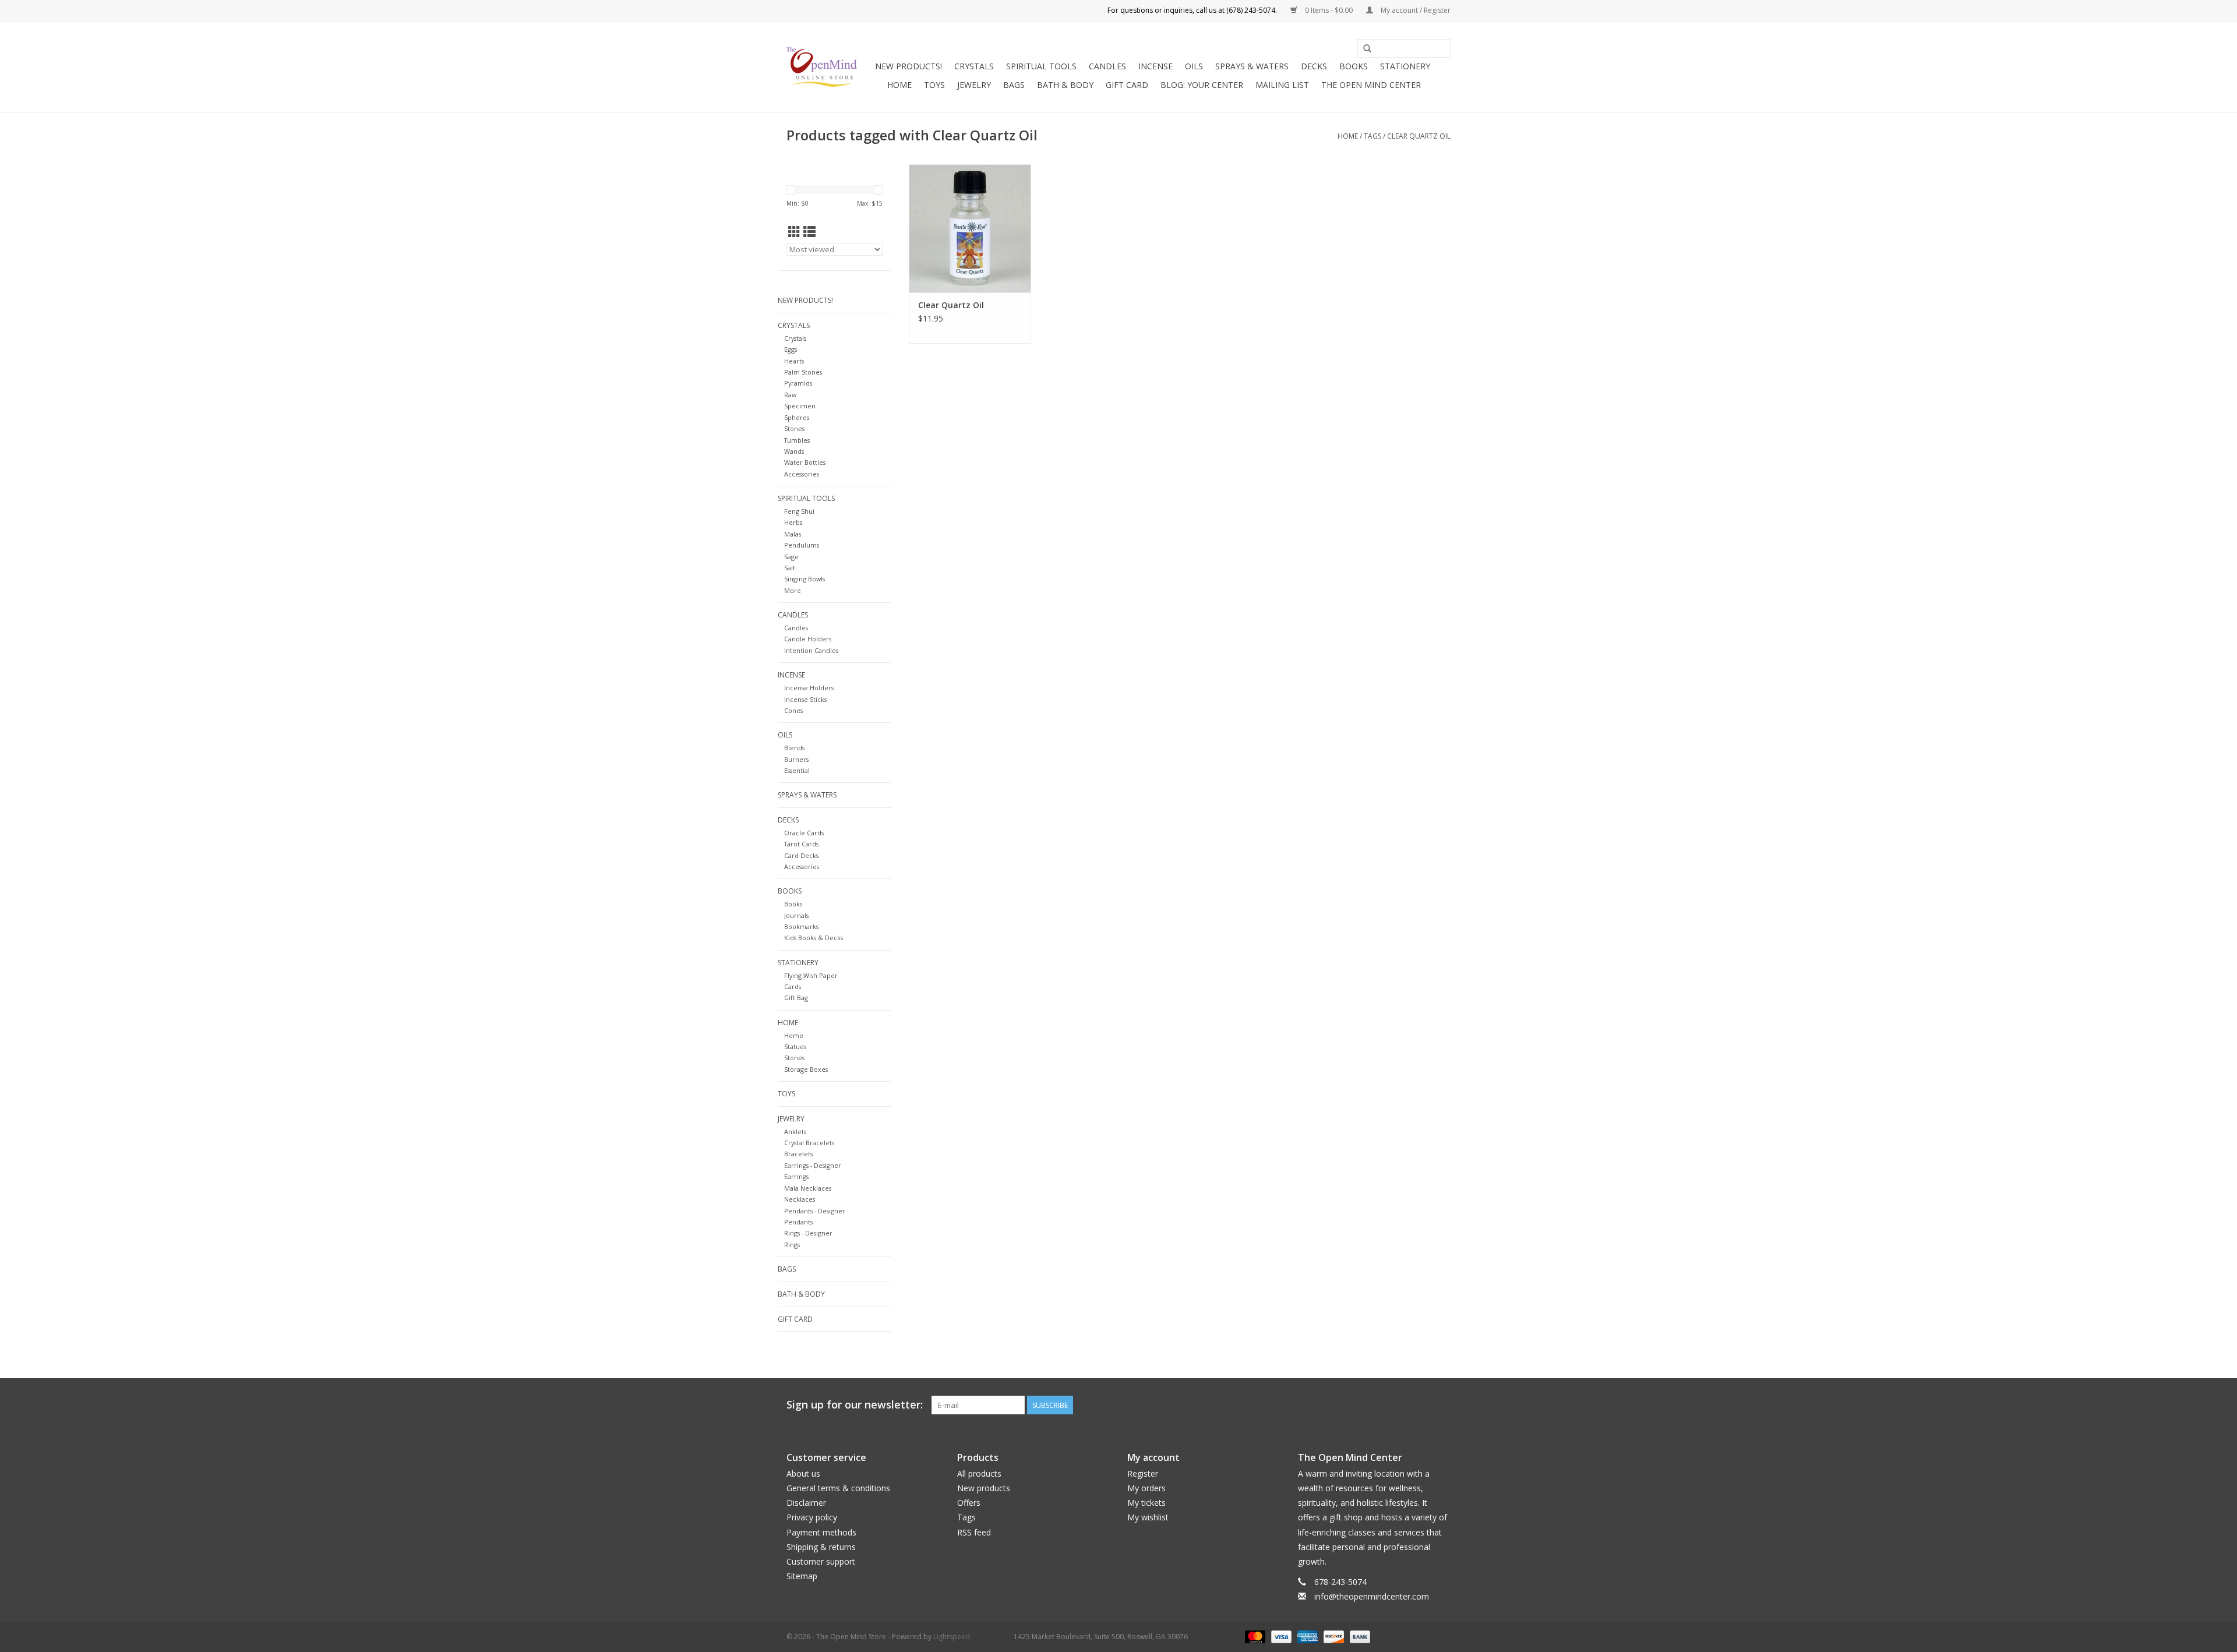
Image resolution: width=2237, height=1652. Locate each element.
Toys (934, 85)
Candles (1107, 66)
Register (1143, 1473)
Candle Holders (808, 639)
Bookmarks (801, 926)
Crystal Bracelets (809, 1143)
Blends (794, 748)
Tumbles (797, 440)
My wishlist (1148, 1517)
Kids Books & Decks (814, 938)
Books (1354, 66)
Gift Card (1127, 85)
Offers (969, 1503)
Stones (794, 428)
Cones (793, 710)
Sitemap (802, 1576)
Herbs (793, 522)
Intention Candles (811, 650)
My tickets (1146, 1503)
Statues (795, 1046)
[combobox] (1404, 48)
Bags (1014, 85)
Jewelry (974, 85)
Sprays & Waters (1252, 66)
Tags (1372, 136)
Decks (1314, 66)
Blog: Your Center (1202, 85)
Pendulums (802, 545)
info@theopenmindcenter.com (1372, 1596)
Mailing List (1282, 85)
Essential (797, 770)
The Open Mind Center (1371, 85)
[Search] (1367, 49)
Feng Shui (799, 511)
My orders (1146, 1488)
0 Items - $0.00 (1329, 10)
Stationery (1405, 66)
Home (899, 85)
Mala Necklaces (808, 1188)
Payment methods (821, 1532)
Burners (796, 759)
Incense (1155, 66)
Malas (793, 534)
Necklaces (800, 1199)
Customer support (821, 1561)
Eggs (791, 349)
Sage (791, 557)
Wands (794, 451)
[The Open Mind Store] (822, 67)
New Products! (908, 66)
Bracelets (798, 1154)
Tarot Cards (801, 844)
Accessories (802, 474)
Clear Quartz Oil (1419, 136)
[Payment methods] (1254, 1636)
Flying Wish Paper (811, 975)
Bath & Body (1065, 85)
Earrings (796, 1176)
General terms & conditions (838, 1488)
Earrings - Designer (813, 1165)
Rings (792, 1245)
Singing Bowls (805, 579)
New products (984, 1488)
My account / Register (1415, 10)
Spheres (797, 417)
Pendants (798, 1222)
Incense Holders (809, 688)
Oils (1194, 66)
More (793, 590)
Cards (793, 986)
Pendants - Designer (815, 1211)
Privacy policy (812, 1517)
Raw (790, 395)
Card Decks (801, 855)
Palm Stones (803, 372)
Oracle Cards (804, 833)
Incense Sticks (805, 699)
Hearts (794, 361)
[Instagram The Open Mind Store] (1441, 1405)
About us (803, 1473)
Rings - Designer (808, 1233)
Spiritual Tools (1041, 66)
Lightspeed (952, 1637)
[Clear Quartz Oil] (970, 228)
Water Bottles (805, 462)
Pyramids (798, 383)
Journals (796, 915)
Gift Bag (796, 998)
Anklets (795, 1132)
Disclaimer (806, 1503)
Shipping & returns (821, 1547)
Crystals (974, 66)
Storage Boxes (806, 1069)
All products (979, 1473)
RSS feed (974, 1532)
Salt (790, 568)
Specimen (800, 406)
